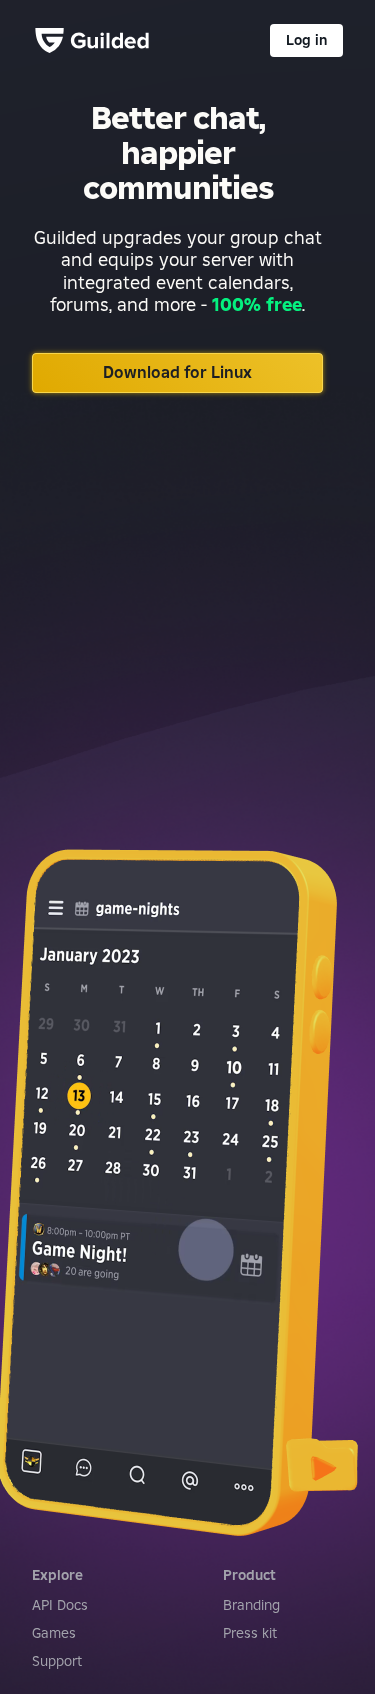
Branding (251, 1605)
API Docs (60, 1605)
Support (57, 1661)
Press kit (250, 1633)
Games (54, 1633)
